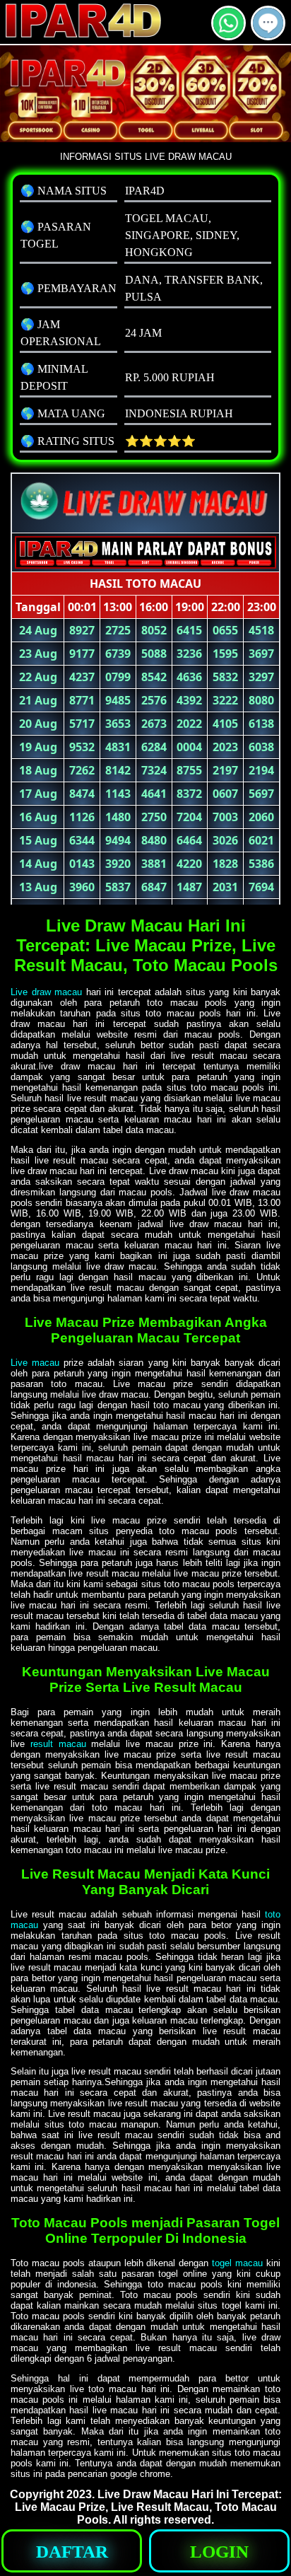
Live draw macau (46, 992)
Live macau (35, 1363)
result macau (58, 1744)
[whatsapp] (228, 34)
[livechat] (268, 34)
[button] (268, 23)
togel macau (237, 2263)
